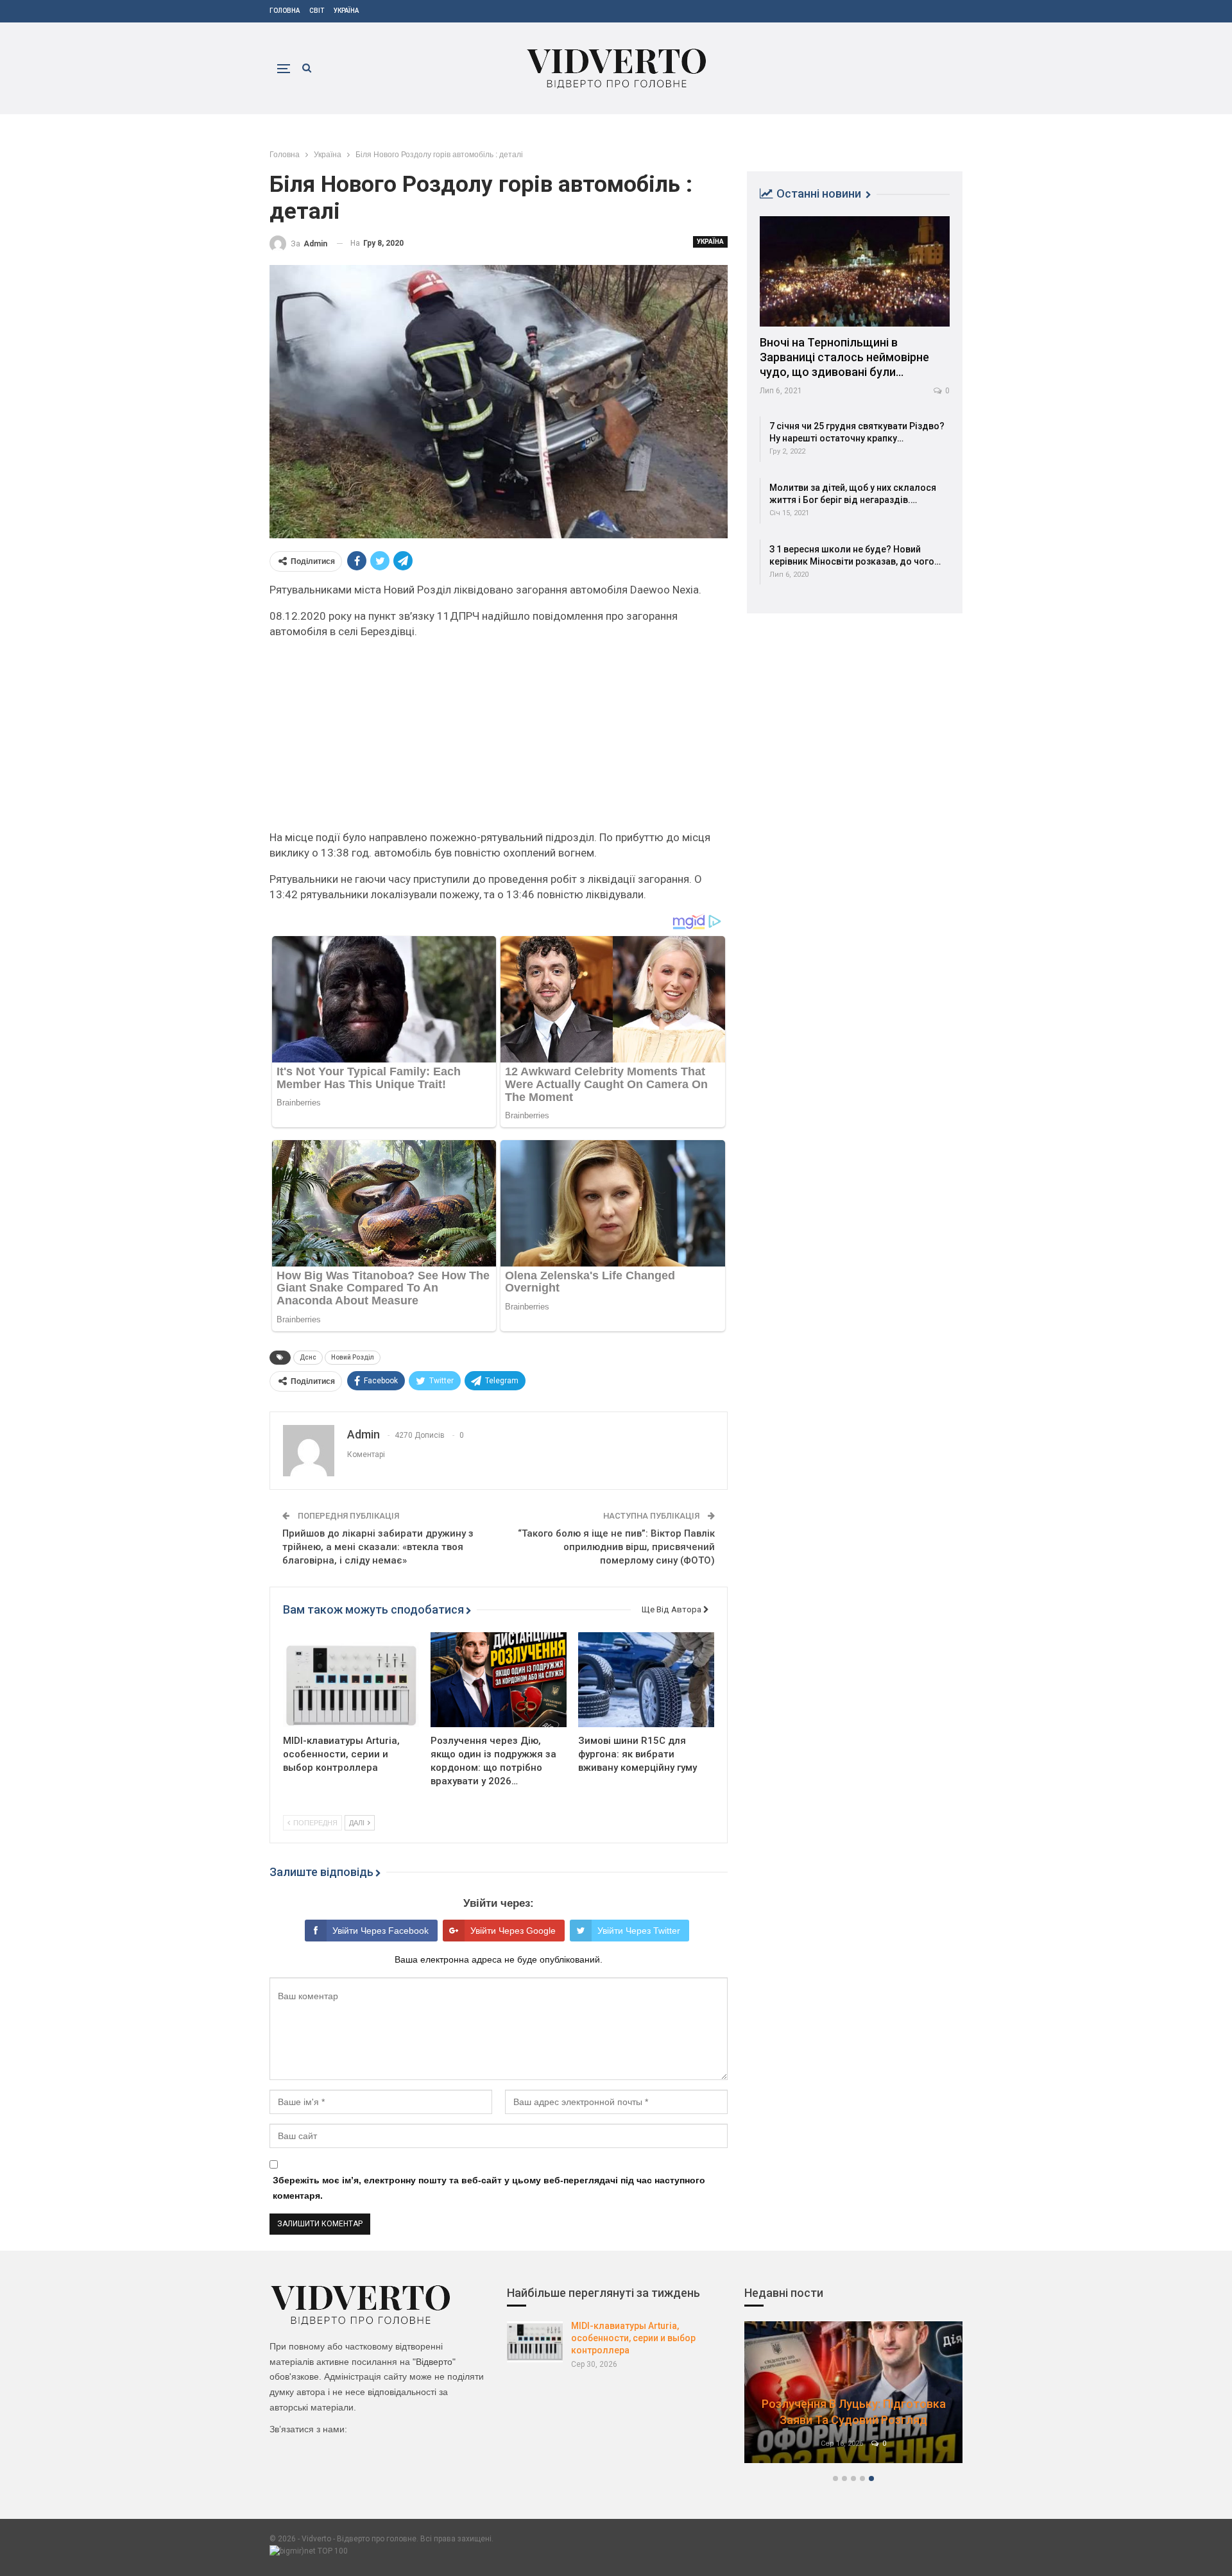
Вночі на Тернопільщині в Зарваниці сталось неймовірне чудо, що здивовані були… (844, 357)
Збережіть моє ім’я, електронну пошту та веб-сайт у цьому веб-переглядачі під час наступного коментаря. (489, 2188)
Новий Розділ (353, 1357)
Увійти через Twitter (639, 1931)
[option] (853, 2399)
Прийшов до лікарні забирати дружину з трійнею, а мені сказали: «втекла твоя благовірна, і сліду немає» (378, 1547)
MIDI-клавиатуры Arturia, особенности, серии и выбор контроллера (633, 2338)
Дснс (308, 1357)
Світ (317, 11)
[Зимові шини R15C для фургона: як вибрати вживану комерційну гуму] (646, 1680)
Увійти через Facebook (381, 1931)
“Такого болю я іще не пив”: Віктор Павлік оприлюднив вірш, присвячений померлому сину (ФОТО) (616, 1547)
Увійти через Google (513, 1931)
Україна (346, 11)
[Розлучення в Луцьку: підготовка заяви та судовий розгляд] (853, 2392)
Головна (285, 11)
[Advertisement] (499, 740)
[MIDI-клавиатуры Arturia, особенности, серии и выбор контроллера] (351, 1680)
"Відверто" (434, 2362)
